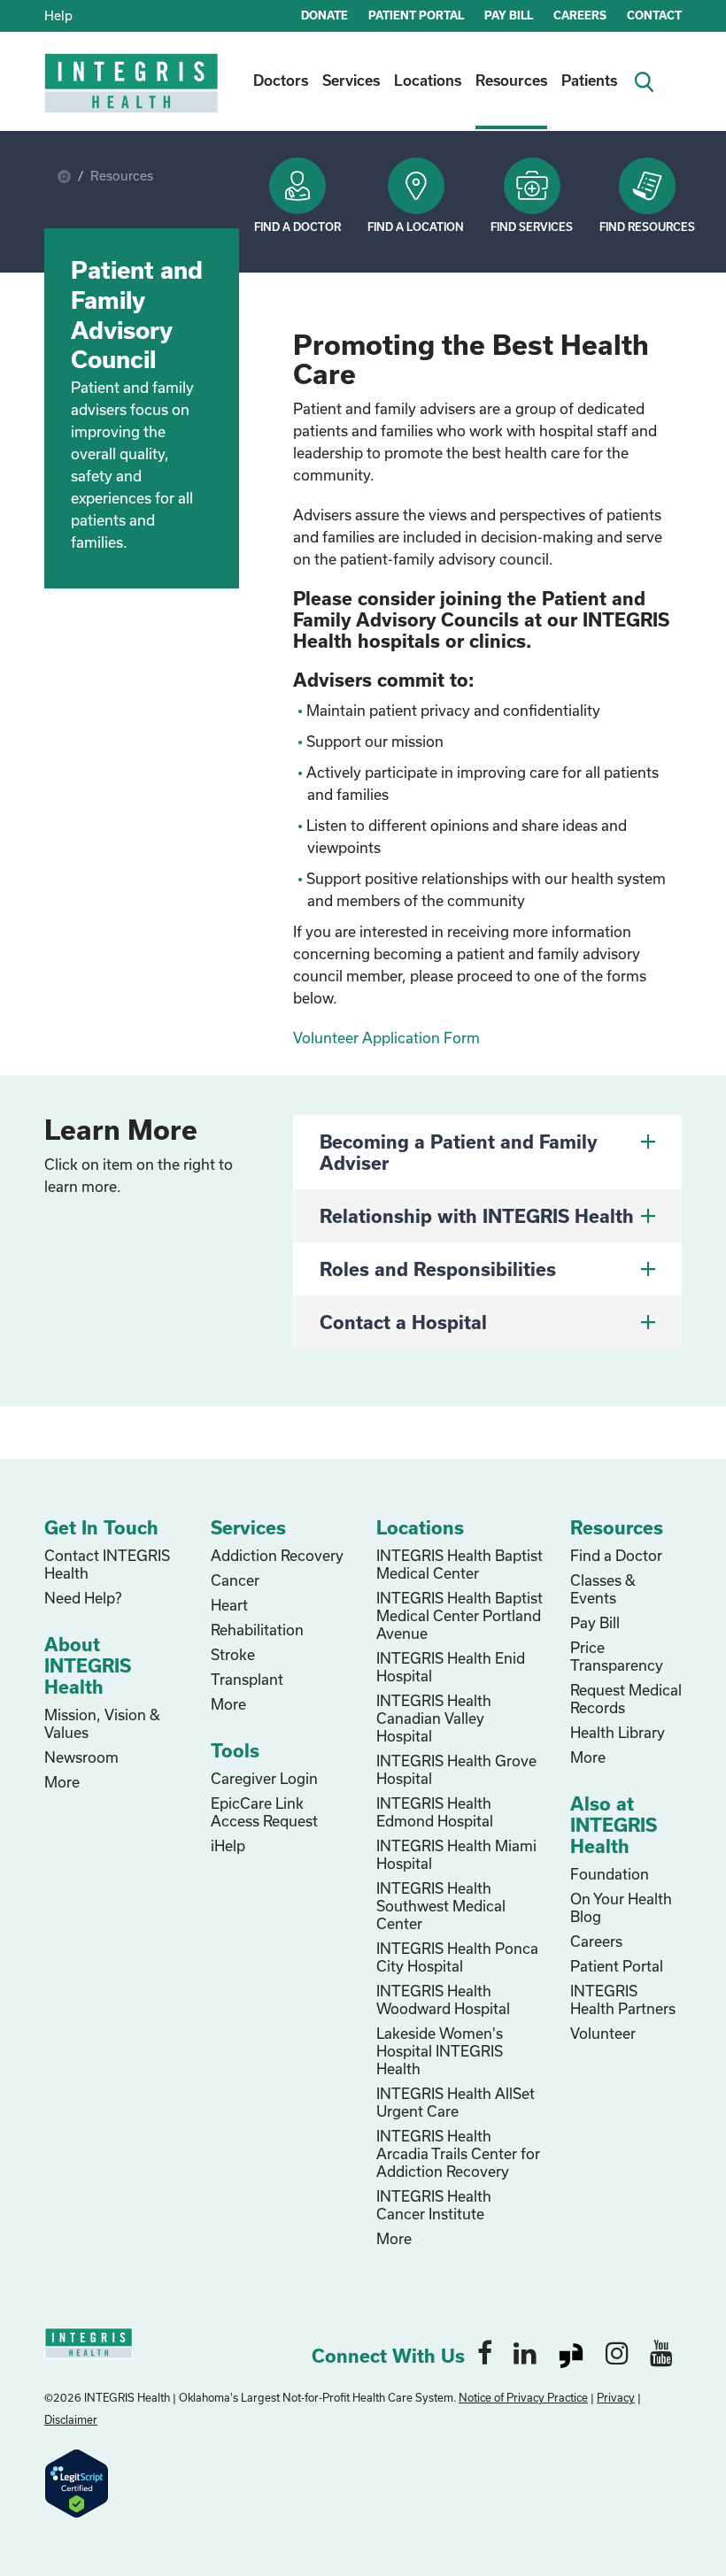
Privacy (616, 2397)
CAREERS (580, 15)
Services (351, 80)
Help (58, 15)
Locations (428, 80)
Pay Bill (595, 1622)
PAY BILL (509, 15)
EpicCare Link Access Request (264, 1812)
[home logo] (133, 95)
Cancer (235, 1580)
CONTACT (654, 15)
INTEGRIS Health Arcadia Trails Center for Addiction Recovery (458, 2153)
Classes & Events (603, 1589)
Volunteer (603, 2033)
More (62, 1782)
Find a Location (416, 227)
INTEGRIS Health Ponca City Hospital (457, 1957)
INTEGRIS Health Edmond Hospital (435, 1812)
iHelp (228, 1845)
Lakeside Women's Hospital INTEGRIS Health (440, 2051)
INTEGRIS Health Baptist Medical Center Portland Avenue (460, 1615)
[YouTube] (661, 2352)
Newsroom (81, 1757)
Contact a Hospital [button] (403, 1322)
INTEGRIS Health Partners (623, 1999)
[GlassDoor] (571, 2352)
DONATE (324, 15)
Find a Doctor (297, 227)
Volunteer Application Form (386, 1038)
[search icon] (650, 80)
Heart (229, 1605)
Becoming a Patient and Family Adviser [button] (459, 1152)
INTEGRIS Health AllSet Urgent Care (456, 2102)
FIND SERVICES (532, 227)
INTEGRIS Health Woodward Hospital (443, 1999)
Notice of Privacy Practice (523, 2397)
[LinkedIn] (525, 2352)
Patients (589, 80)
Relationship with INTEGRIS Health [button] (477, 1216)
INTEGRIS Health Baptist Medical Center (460, 1564)
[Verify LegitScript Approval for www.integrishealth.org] (77, 2482)
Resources (511, 80)
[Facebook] (485, 2352)
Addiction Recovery (277, 1555)
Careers (596, 1941)
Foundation (610, 1874)
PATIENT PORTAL (416, 15)
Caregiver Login (264, 1778)
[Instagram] (617, 2352)
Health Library (618, 1732)
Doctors (281, 80)
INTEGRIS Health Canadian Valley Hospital (434, 1718)
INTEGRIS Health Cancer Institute (434, 2205)
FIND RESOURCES (647, 227)
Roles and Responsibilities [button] (438, 1269)
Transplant (247, 1679)
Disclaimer (71, 2419)
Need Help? (83, 1598)
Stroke (233, 1654)
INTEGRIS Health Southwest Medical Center (441, 1906)
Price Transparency (617, 1656)
